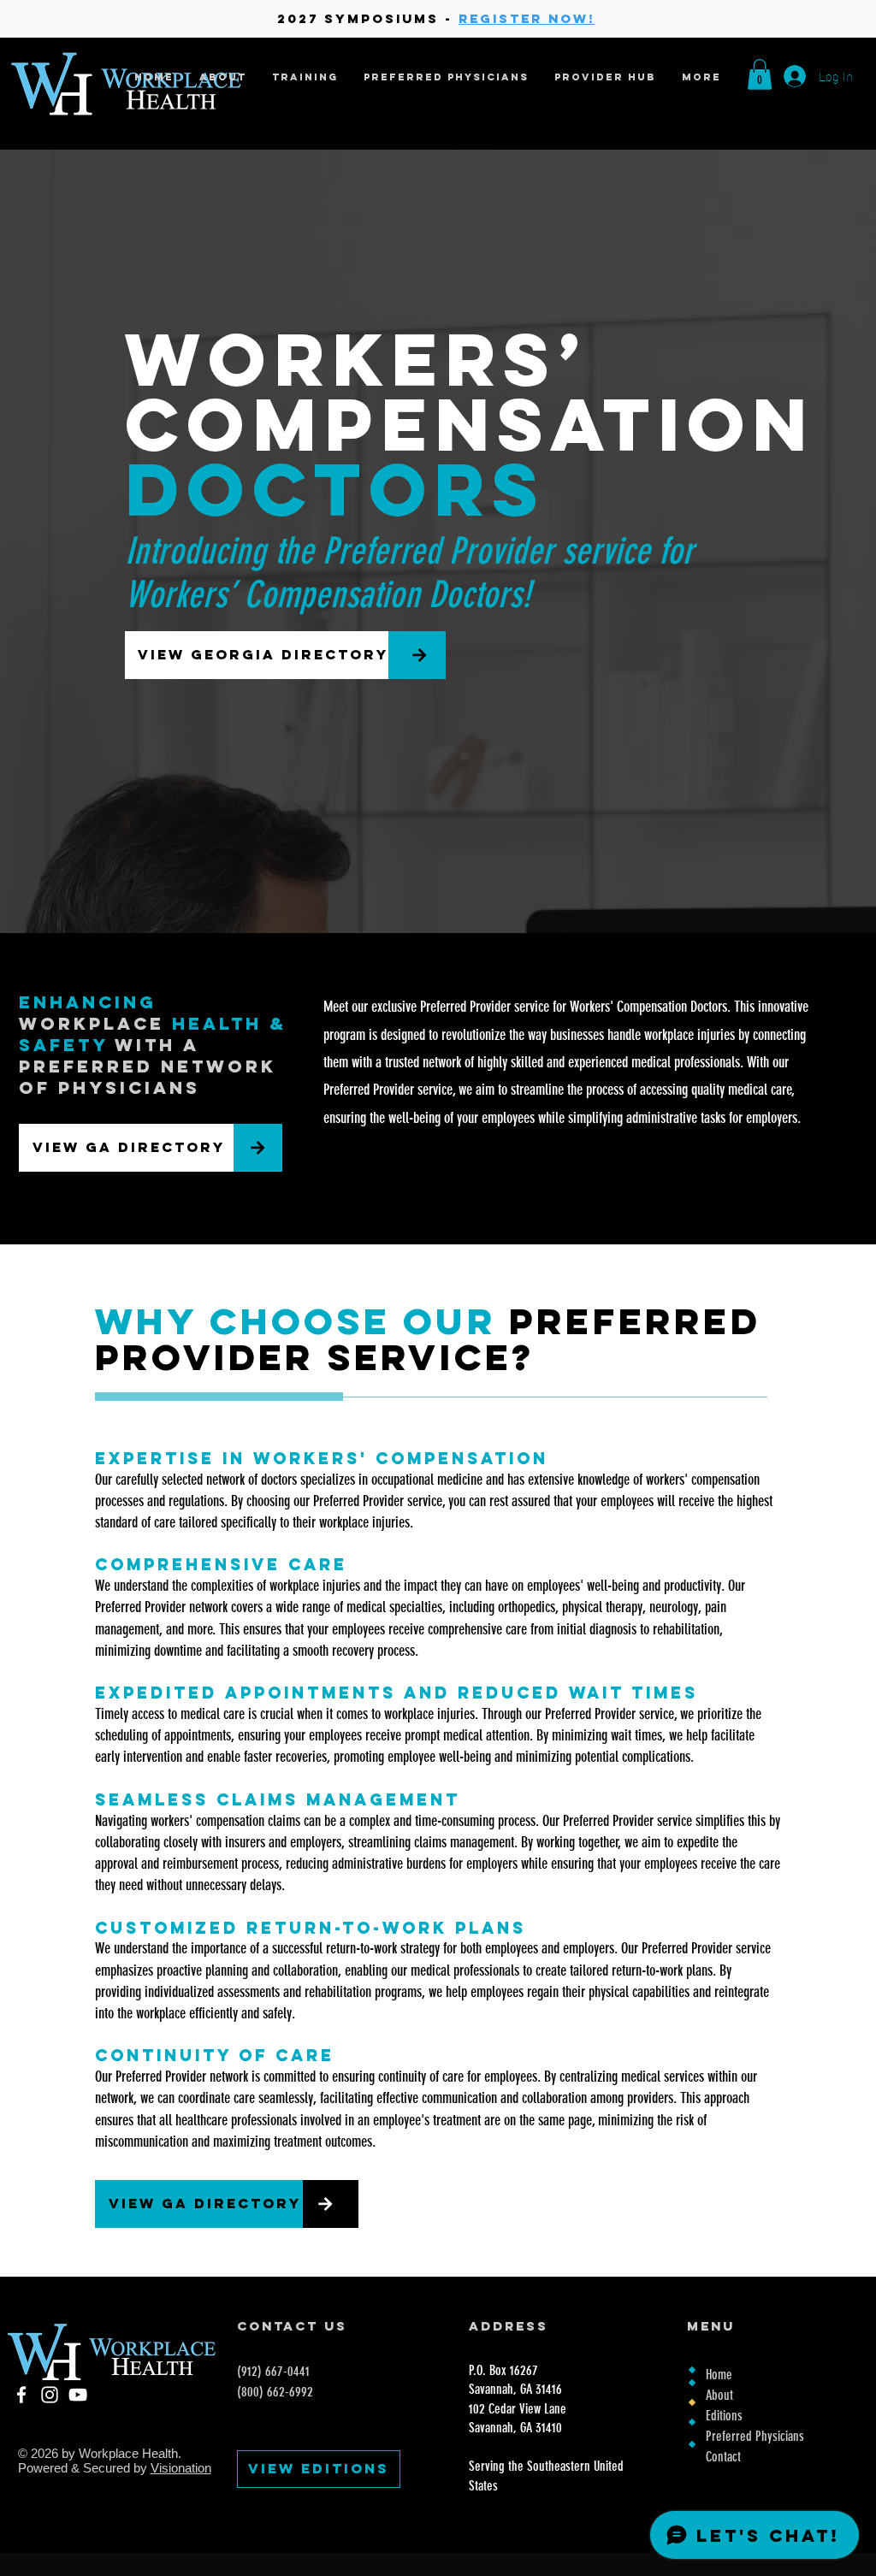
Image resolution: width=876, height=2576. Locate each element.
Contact (723, 2457)
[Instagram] (50, 2395)
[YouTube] (78, 2395)
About (719, 2395)
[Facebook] (21, 2395)
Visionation (181, 2468)
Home (719, 2375)
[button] (760, 74)
